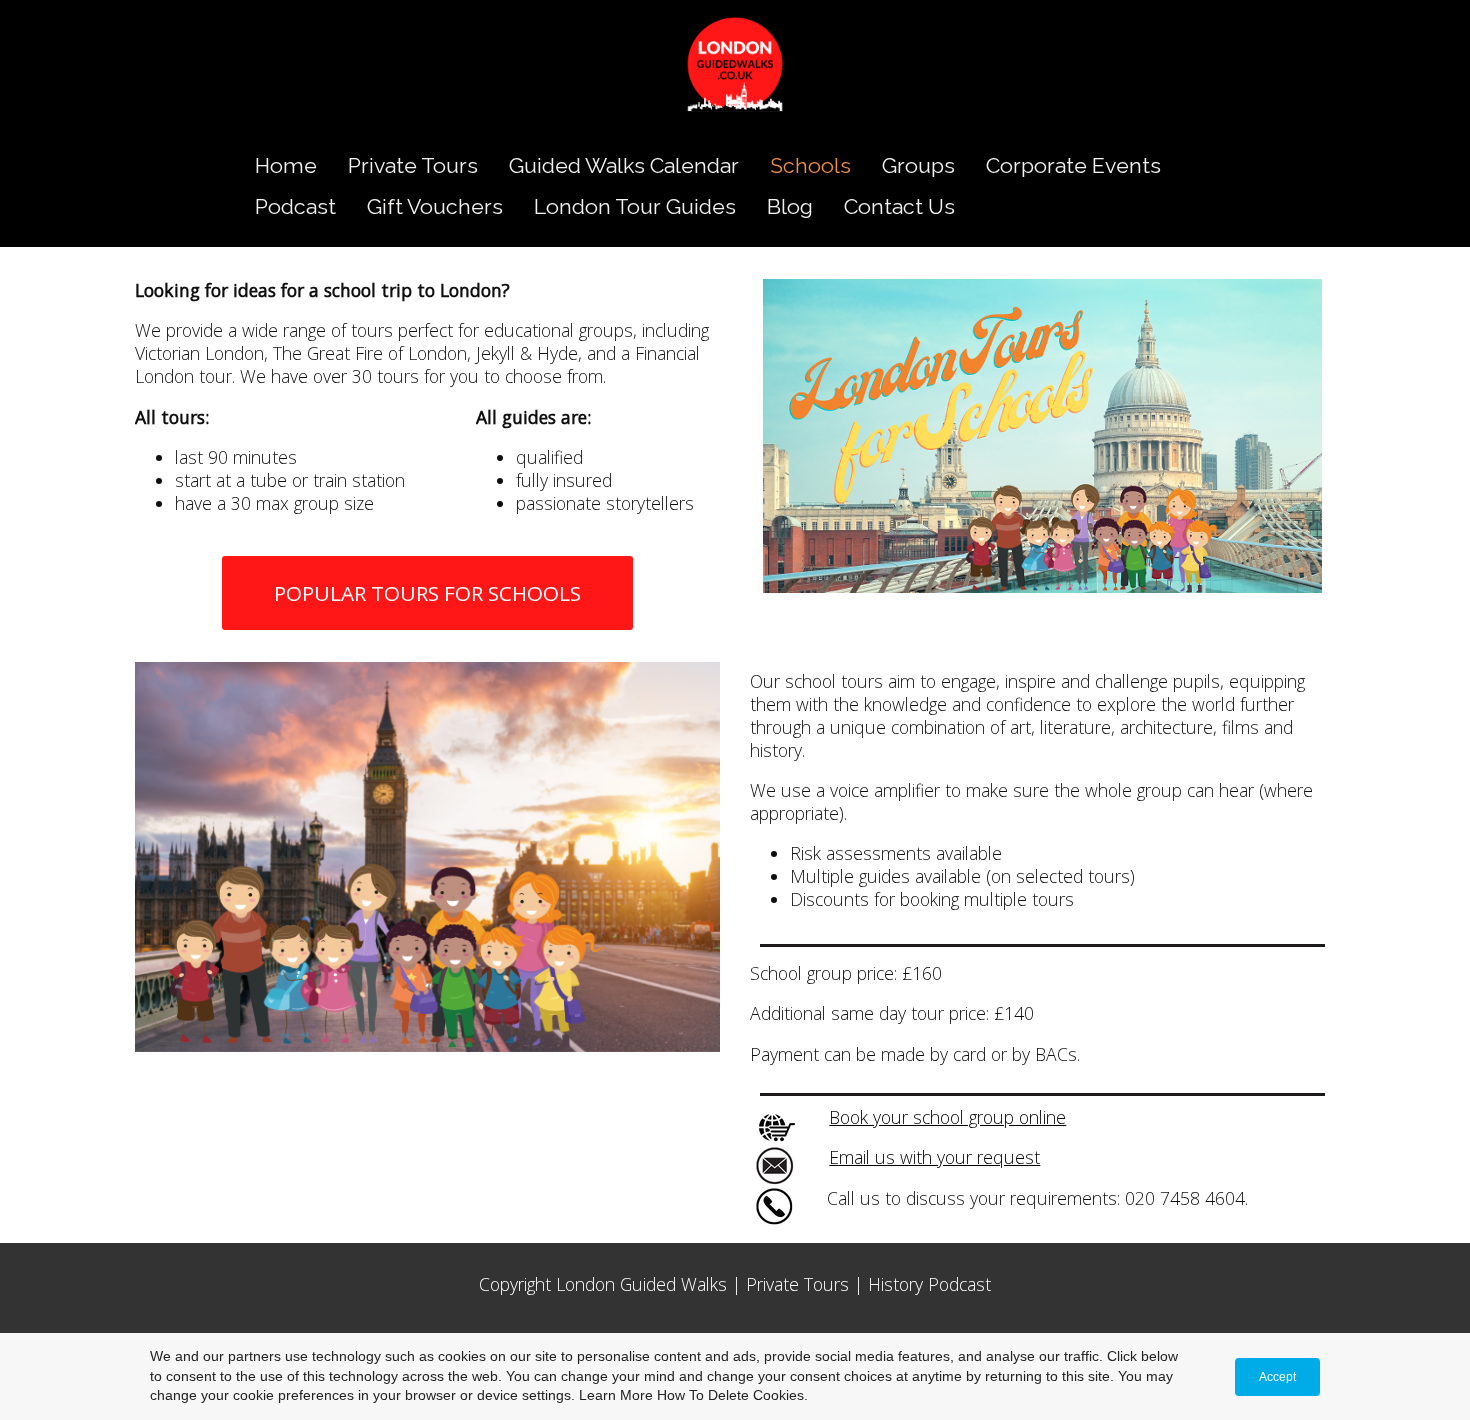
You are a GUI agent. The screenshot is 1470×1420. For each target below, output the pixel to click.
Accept (1277, 1377)
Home (286, 165)
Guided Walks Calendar (624, 165)
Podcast (295, 206)
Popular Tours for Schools (427, 593)
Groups (918, 165)
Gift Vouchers (435, 206)
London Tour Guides (635, 206)
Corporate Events (1073, 165)
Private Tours (413, 165)
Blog (790, 206)
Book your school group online (947, 1117)
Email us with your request (934, 1157)
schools (810, 165)
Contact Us (899, 206)
